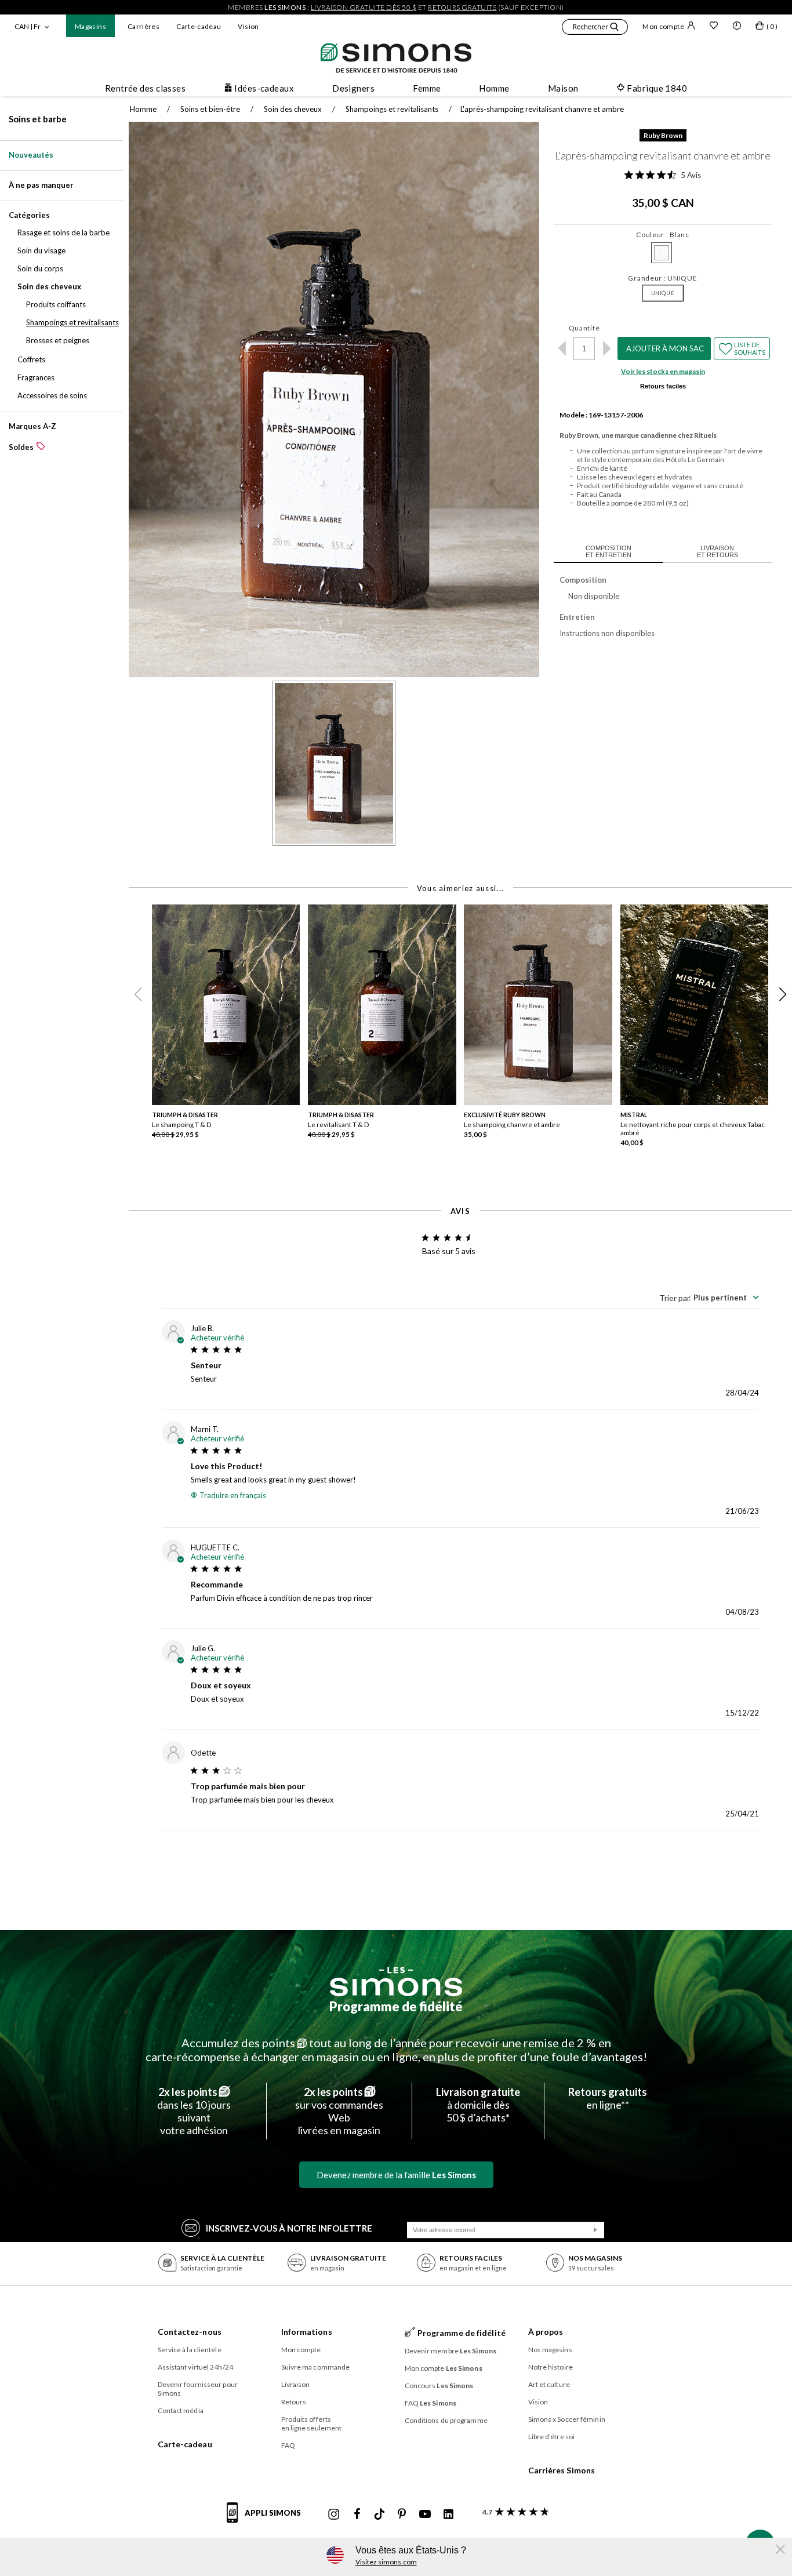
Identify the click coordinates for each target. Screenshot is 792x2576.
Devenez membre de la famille (396, 2175)
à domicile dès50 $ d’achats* (478, 2105)
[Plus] (607, 348)
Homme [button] (494, 88)
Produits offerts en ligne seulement (312, 2424)
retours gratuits (462, 7)
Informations (307, 2332)
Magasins (90, 26)
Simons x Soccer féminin (567, 2419)
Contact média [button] (181, 2410)
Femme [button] (427, 88)
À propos (546, 2332)
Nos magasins (550, 2350)
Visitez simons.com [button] (386, 2562)
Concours (439, 2386)
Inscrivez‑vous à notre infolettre (289, 2228)
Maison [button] (563, 88)
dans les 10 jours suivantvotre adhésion (194, 2111)
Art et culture (549, 2384)
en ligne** (608, 2098)
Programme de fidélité (396, 2006)
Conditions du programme (446, 2420)
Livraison (296, 2384)
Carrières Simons (562, 2470)
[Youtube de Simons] (425, 2515)
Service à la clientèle (190, 2350)
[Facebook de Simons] (357, 2515)
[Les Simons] (396, 1982)
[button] (595, 28)
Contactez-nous (190, 2332)
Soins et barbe (38, 119)
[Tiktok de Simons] (379, 2515)
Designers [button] (353, 88)
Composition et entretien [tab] (608, 551)
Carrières (143, 26)
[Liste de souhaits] (714, 27)
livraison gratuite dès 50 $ (364, 7)
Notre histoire (551, 2367)
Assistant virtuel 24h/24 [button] (195, 2367)
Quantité (584, 328)
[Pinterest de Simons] (402, 2515)
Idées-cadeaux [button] (264, 88)
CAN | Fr (28, 26)
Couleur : (663, 235)
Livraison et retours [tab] (717, 551)
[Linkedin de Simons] (448, 2515)
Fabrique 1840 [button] (657, 88)
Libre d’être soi (552, 2437)
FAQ (288, 2445)
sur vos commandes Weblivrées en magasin (339, 2111)
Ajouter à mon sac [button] (665, 348)
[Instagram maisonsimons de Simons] (334, 2515)
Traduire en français (233, 1495)
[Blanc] (662, 253)
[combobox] (709, 1298)
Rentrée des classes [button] (146, 88)
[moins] (562, 348)
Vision (248, 26)
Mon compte (663, 26)
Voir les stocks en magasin (663, 371)
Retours (294, 2402)
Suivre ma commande (316, 2367)
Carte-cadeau (199, 26)
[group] (230, 1030)
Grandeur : (662, 278)
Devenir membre (451, 2351)
